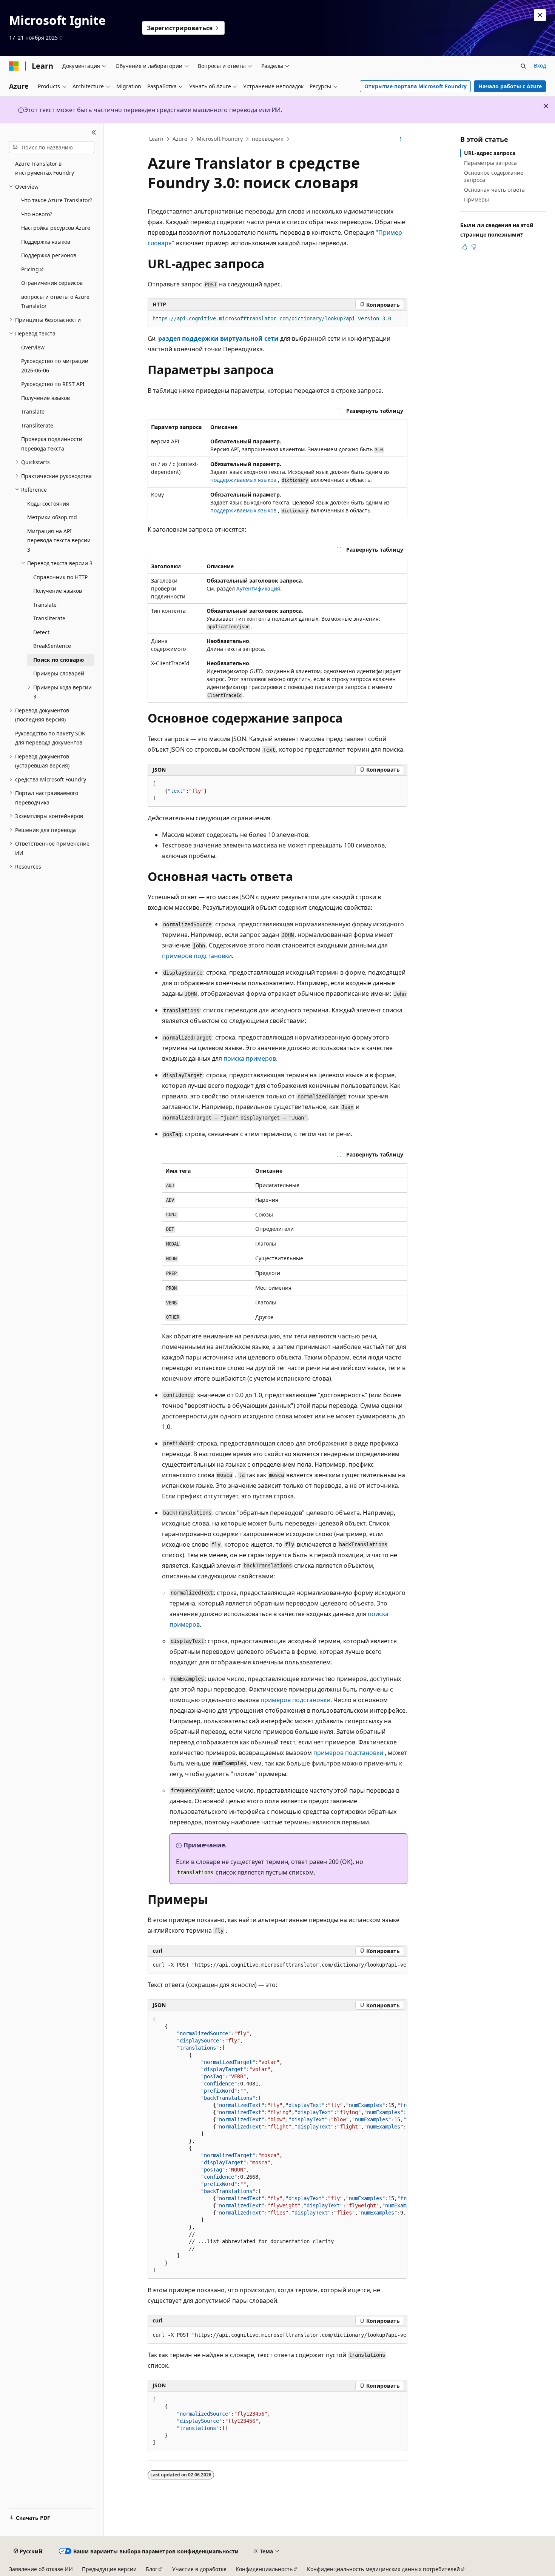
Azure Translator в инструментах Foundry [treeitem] (45, 168)
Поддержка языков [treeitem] (46, 242)
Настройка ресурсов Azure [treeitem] (56, 228)
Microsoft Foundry (220, 139)
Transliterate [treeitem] (37, 425)
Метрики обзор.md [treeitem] (52, 517)
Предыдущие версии (109, 2569)
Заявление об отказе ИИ (41, 2569)
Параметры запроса (490, 163)
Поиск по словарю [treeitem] (59, 660)
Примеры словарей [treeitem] (59, 673)
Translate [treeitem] (33, 411)
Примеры (476, 199)
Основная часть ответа (494, 190)
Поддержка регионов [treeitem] (49, 255)
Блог (152, 2569)
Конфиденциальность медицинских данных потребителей (383, 2569)
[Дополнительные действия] (401, 139)
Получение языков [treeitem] (45, 398)
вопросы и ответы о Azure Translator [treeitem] (55, 301)
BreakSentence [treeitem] (52, 646)
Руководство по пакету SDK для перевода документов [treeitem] (50, 738)
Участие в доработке (199, 2569)
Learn (156, 139)
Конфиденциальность (264, 2569)
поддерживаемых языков (243, 480)
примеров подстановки (197, 956)
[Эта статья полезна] (465, 247)
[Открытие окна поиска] (523, 66)
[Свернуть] (94, 132)
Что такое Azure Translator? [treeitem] (57, 200)
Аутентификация (258, 588)
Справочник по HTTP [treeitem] (60, 577)
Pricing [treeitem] (30, 269)
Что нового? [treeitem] (37, 214)
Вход (540, 65)
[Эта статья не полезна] (474, 247)
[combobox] (52, 147)
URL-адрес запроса (490, 153)
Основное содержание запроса (494, 176)
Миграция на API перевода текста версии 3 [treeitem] (59, 540)
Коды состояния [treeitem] (48, 504)
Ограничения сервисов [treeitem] (52, 283)
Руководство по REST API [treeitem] (53, 384)
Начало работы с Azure (510, 86)
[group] (277, 1965)
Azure (180, 139)
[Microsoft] (14, 66)
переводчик (267, 139)
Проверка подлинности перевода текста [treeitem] (52, 444)
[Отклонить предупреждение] (540, 15)
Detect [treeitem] (41, 632)
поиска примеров (250, 1058)
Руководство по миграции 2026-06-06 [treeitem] (55, 366)
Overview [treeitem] (33, 347)
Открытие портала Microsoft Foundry (415, 86)
